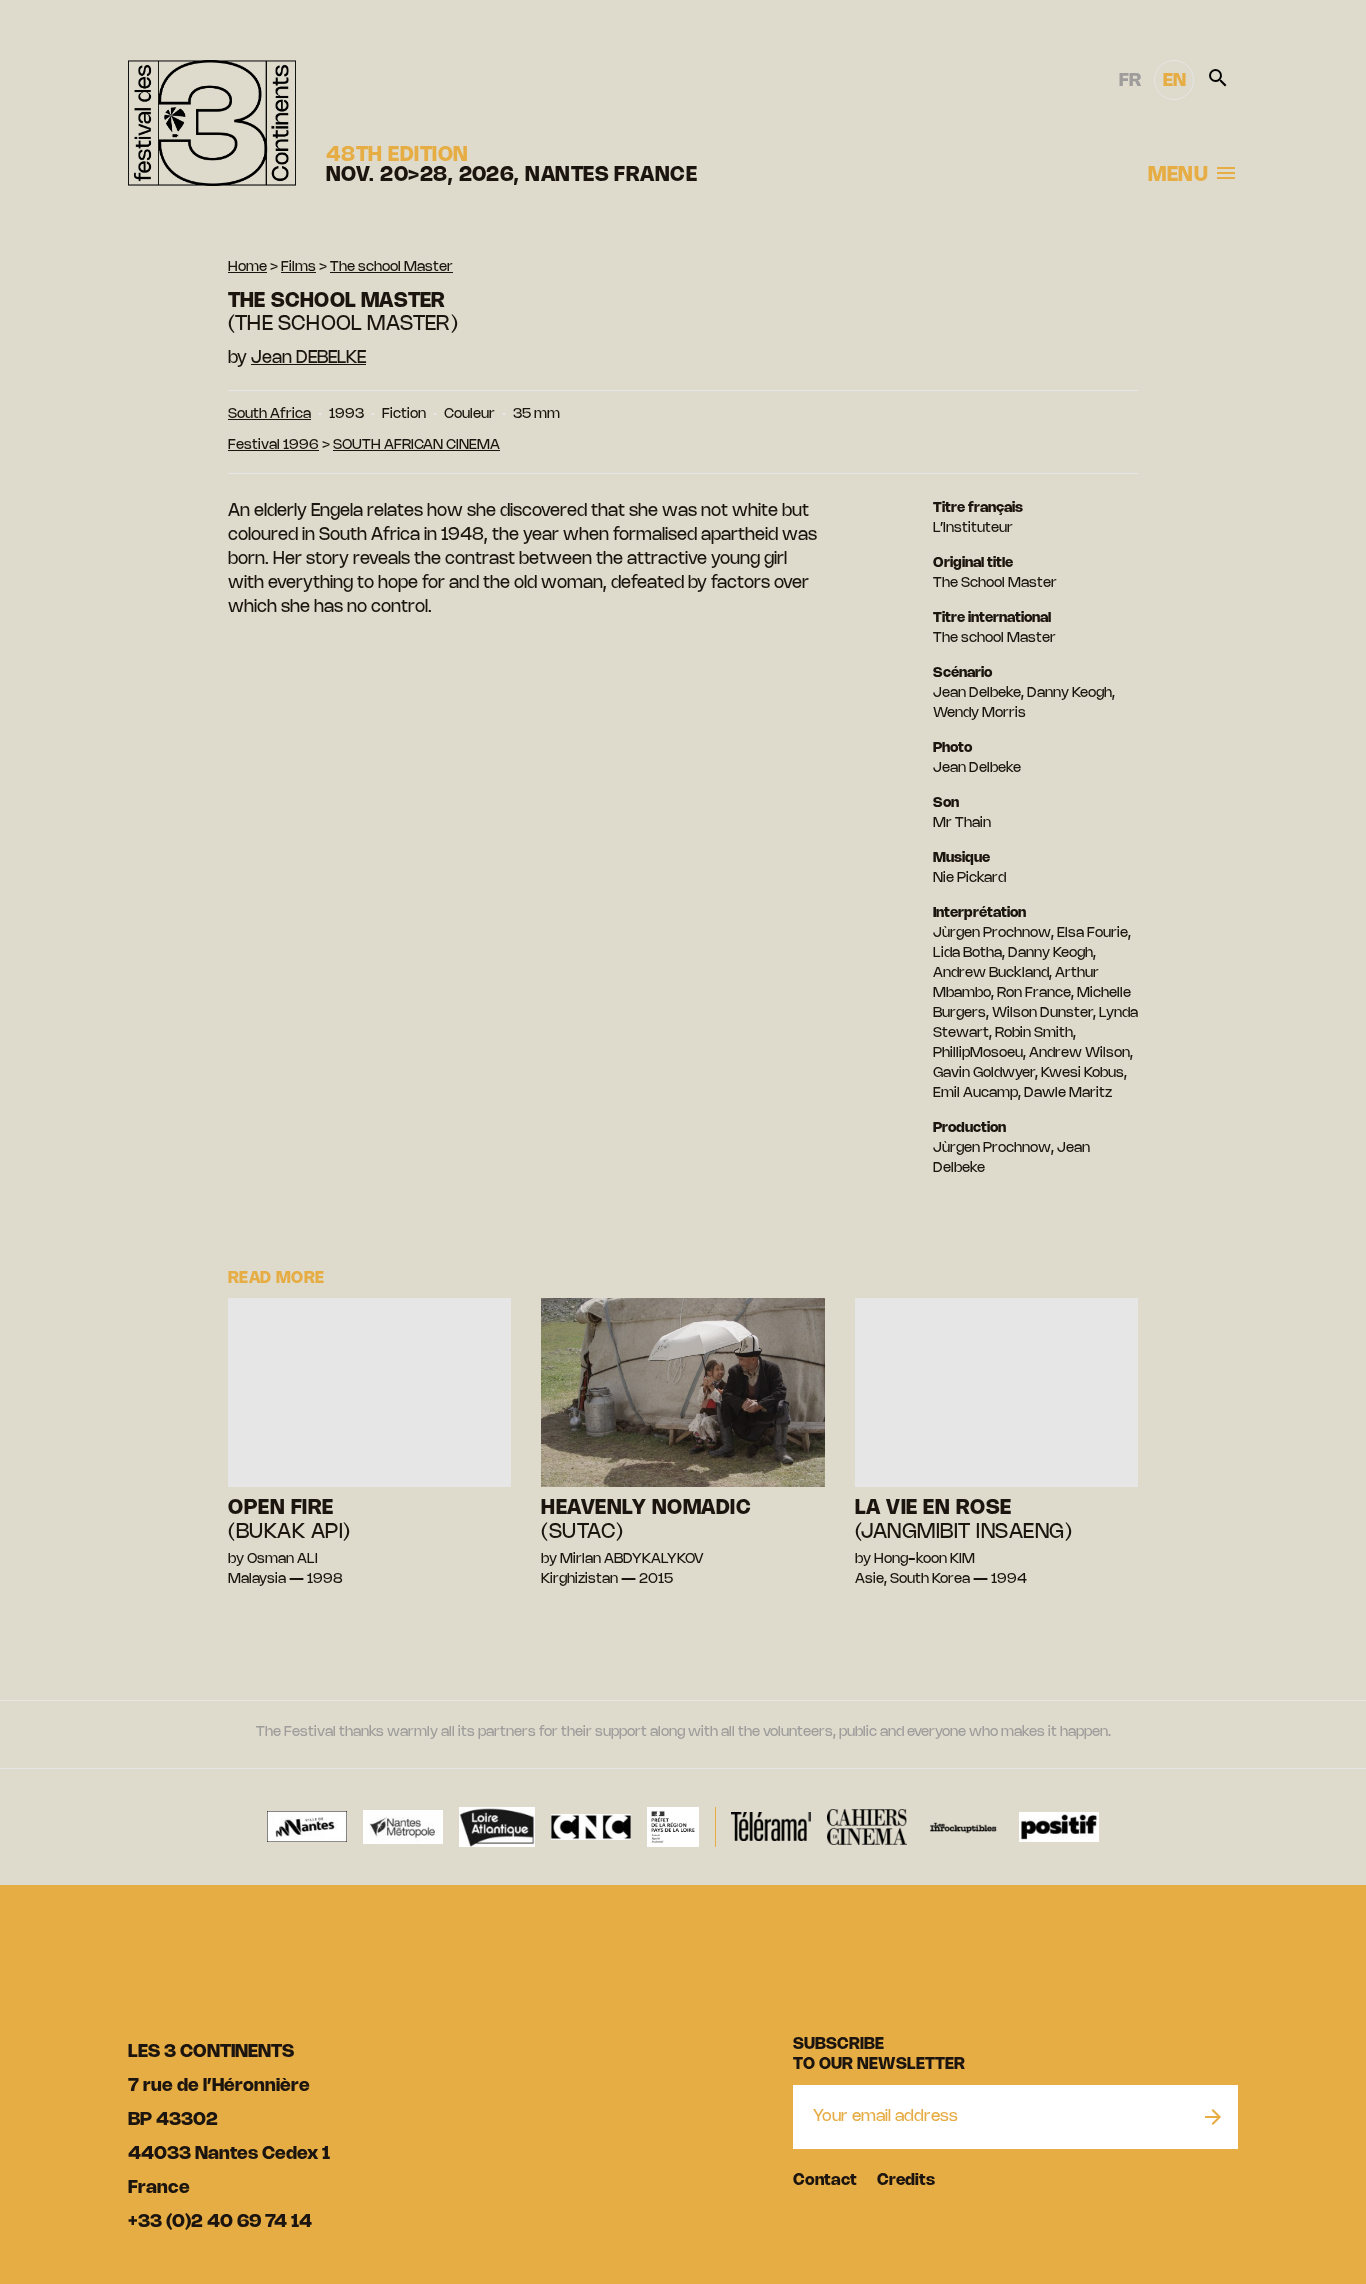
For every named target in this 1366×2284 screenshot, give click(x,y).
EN (1174, 81)
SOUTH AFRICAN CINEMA (416, 445)
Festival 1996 (273, 445)
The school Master (391, 267)
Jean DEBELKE (308, 358)
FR (1130, 81)
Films (298, 267)
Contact (825, 2180)
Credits (906, 2180)
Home (247, 267)
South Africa (269, 414)
